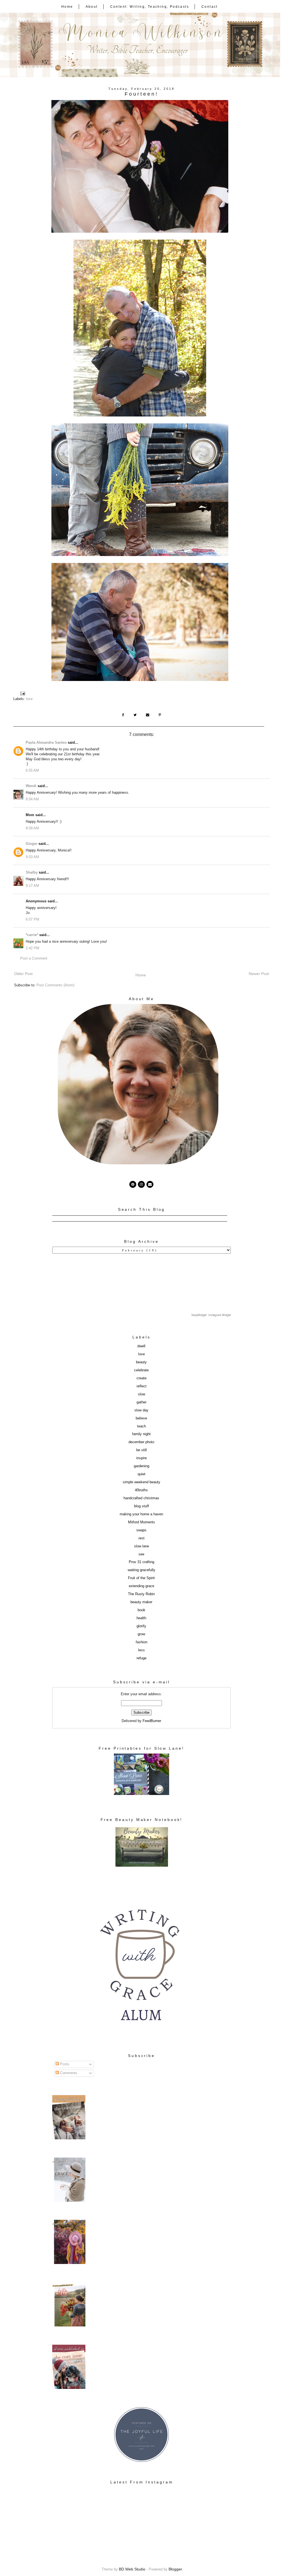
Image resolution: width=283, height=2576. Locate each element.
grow (141, 1634)
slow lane (141, 1546)
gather (141, 1402)
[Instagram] (141, 1184)
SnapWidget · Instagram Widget (211, 1315)
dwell (141, 1346)
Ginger (32, 844)
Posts (64, 2064)
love (29, 699)
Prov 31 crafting (141, 1562)
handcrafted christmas (141, 1498)
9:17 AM (32, 886)
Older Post (23, 974)
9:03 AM (32, 857)
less (141, 1650)
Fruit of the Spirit (141, 1578)
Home (67, 7)
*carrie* (32, 935)
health (141, 1618)
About (92, 7)
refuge (141, 1658)
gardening (141, 1466)
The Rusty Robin (141, 1594)
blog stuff (141, 1506)
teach (141, 1426)
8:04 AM (32, 799)
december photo (141, 1442)
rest (141, 1538)
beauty (141, 1362)
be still (141, 1450)
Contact (210, 7)
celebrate (141, 1370)
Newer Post (259, 974)
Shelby (32, 872)
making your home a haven (141, 1514)
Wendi (31, 786)
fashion (141, 1642)
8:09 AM (32, 828)
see (141, 1554)
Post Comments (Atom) (55, 985)
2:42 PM (32, 948)
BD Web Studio (132, 2569)
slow (141, 1394)
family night (141, 1434)
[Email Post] (23, 693)
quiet (141, 1474)
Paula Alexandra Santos (46, 743)
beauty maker (141, 1602)
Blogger (175, 2569)
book (141, 1610)
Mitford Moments (141, 1522)
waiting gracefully (141, 1570)
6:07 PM (32, 919)
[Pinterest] (133, 1184)
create (141, 1378)
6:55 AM (32, 771)
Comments (68, 2073)
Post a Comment (34, 958)
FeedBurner (152, 1721)
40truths (141, 1490)
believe (141, 1418)
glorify (141, 1626)
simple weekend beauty (141, 1482)
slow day (141, 1410)
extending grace (141, 1586)
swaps (141, 1530)
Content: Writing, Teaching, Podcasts (150, 7)
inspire (141, 1458)
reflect (141, 1386)
